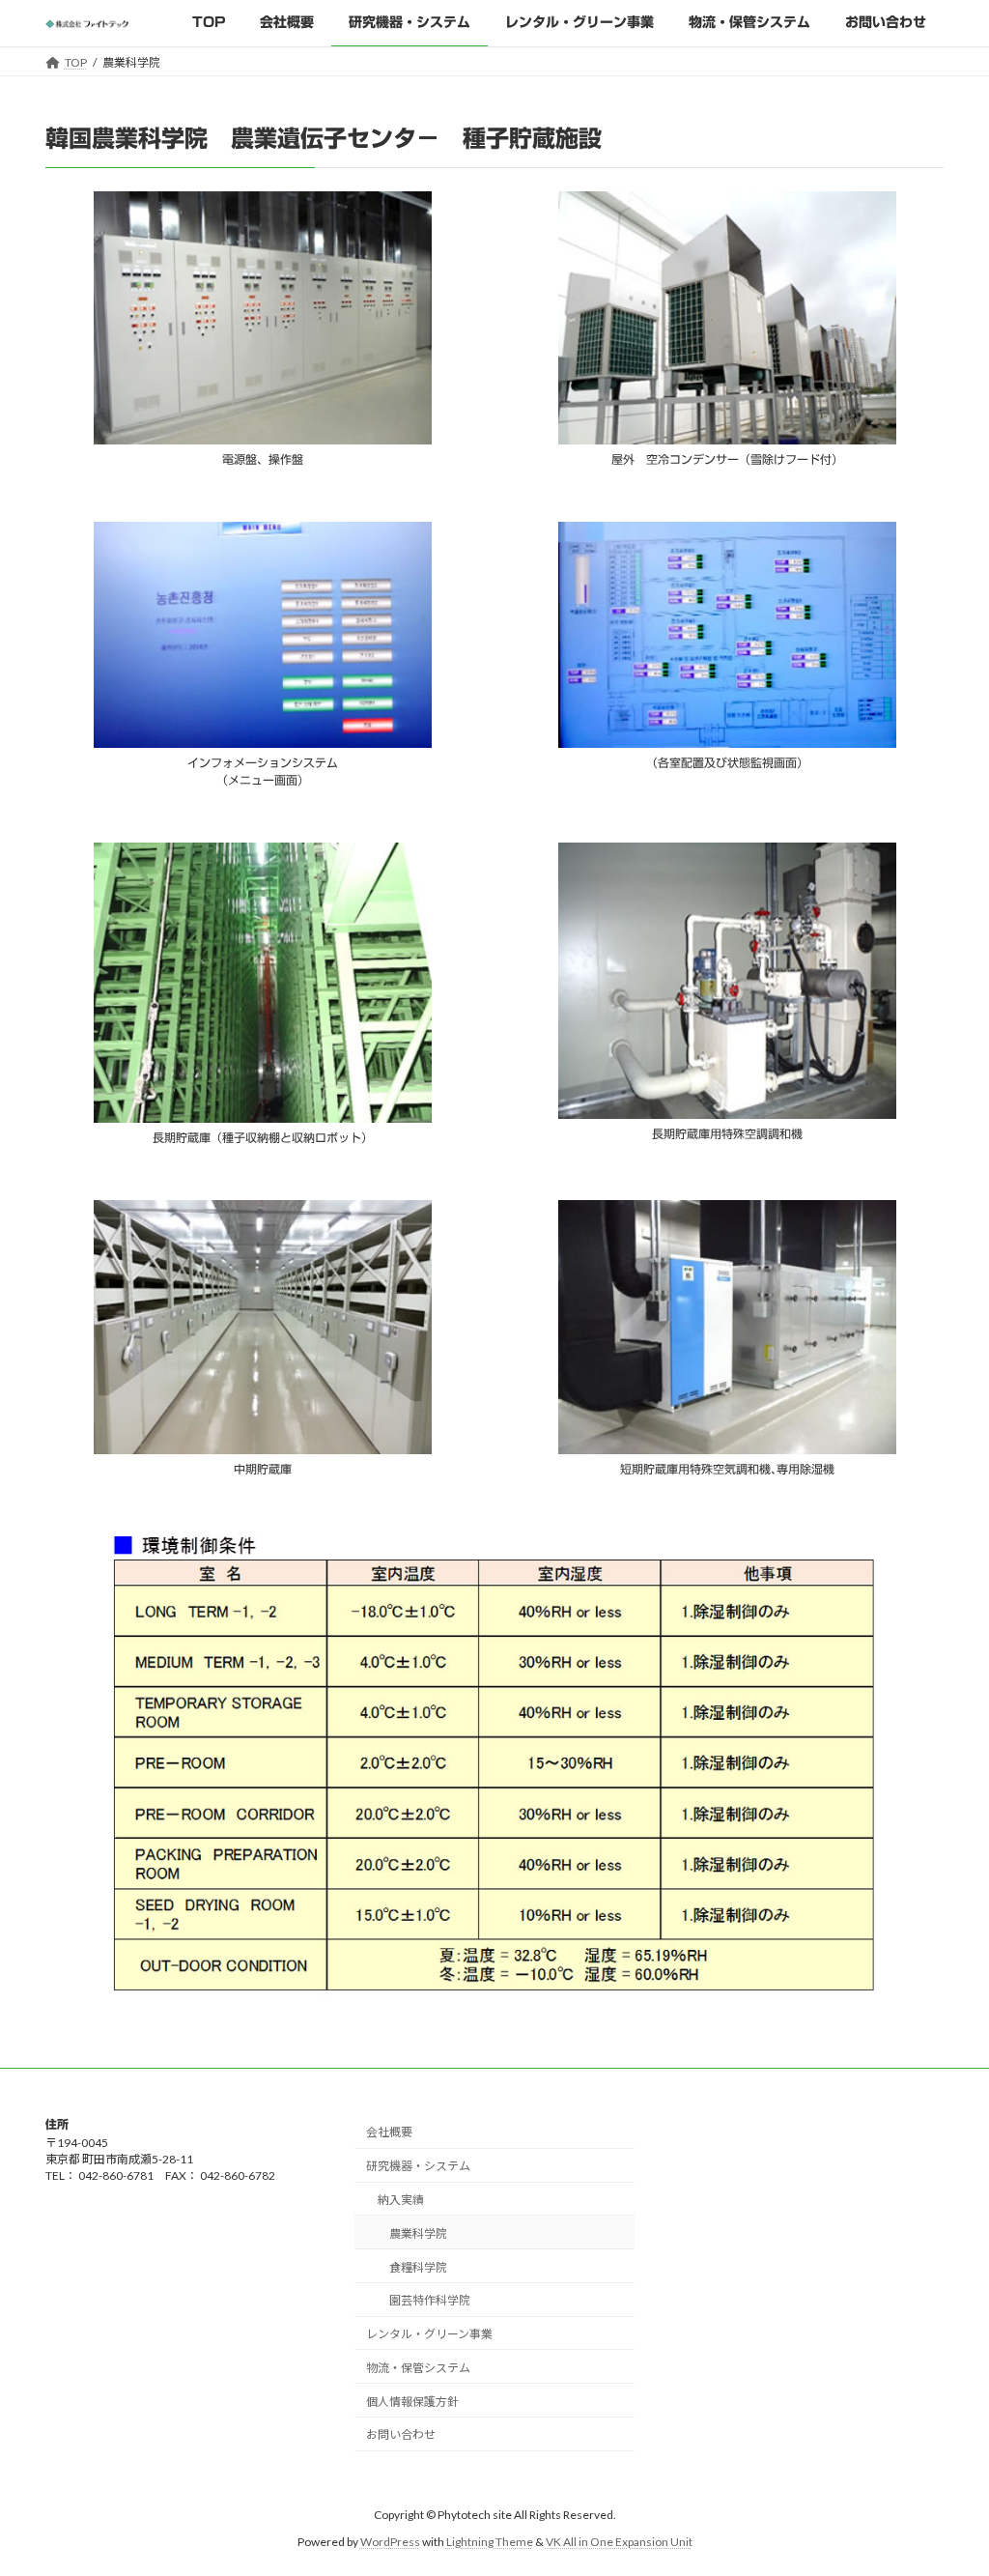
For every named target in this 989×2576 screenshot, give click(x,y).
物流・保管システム (418, 2368)
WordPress (390, 2542)
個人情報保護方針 (412, 2402)
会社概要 (389, 2132)
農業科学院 (418, 2233)
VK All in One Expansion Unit (619, 2542)
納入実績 (401, 2200)
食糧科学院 (418, 2267)
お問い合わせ (401, 2435)
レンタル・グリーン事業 (429, 2334)
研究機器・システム (418, 2166)
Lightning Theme (490, 2542)
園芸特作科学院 (430, 2300)
